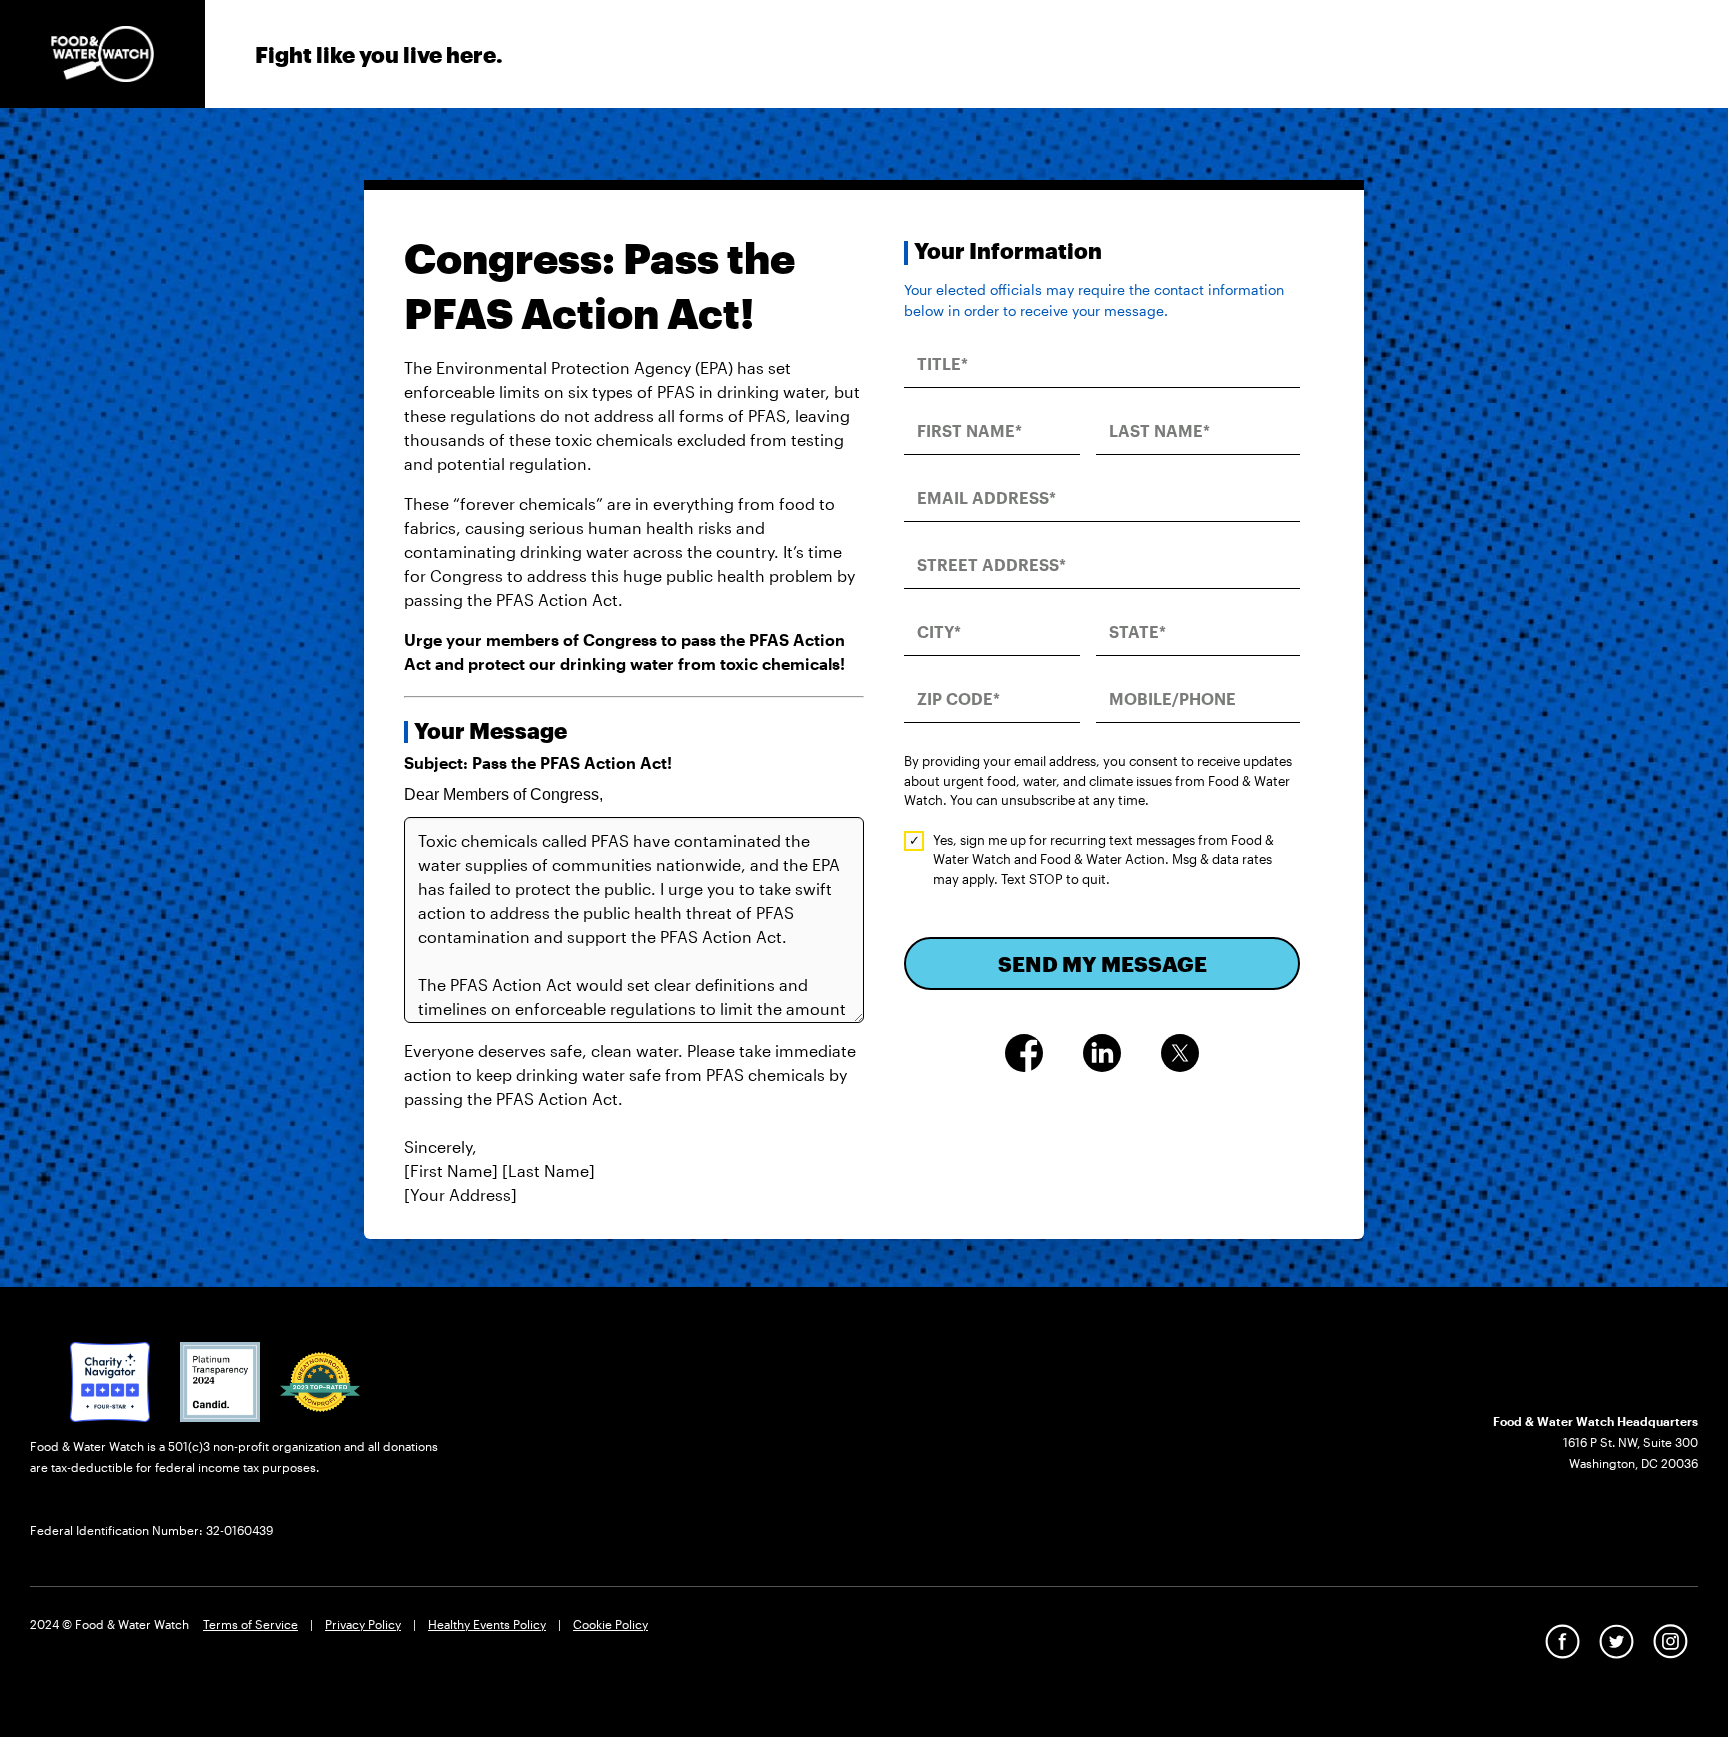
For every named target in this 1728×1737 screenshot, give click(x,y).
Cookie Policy (610, 1624)
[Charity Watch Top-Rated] (110, 1380)
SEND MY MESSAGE (1102, 963)
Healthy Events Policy (487, 1624)
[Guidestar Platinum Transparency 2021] (220, 1380)
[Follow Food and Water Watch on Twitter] (1616, 1639)
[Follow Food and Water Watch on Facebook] (1562, 1639)
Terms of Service (250, 1624)
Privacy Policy (363, 1624)
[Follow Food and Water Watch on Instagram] (1670, 1639)
